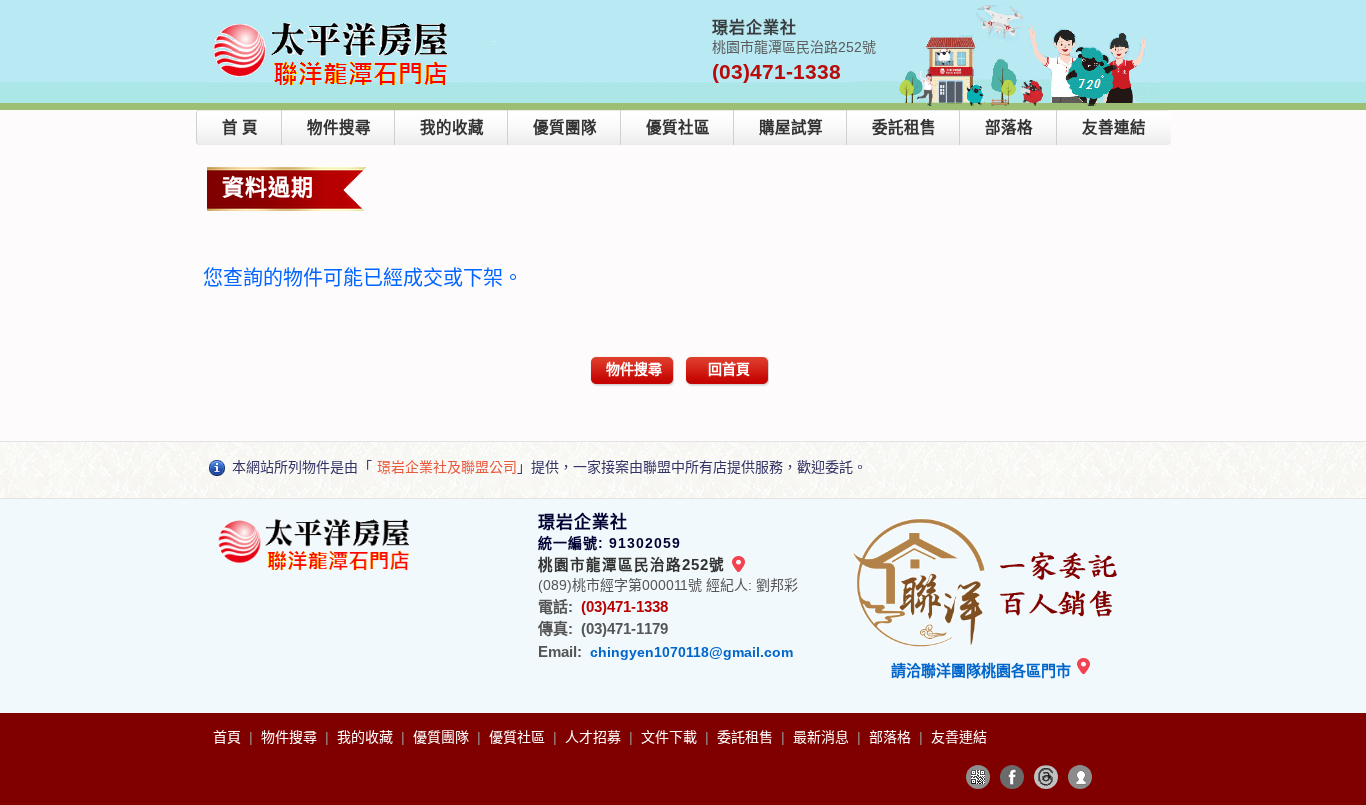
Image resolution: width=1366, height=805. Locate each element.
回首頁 (729, 369)
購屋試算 (791, 127)
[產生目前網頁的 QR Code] (978, 777)
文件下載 (671, 737)
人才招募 (595, 737)
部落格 (1009, 127)
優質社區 (678, 127)
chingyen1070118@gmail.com (691, 652)
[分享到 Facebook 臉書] (1012, 777)
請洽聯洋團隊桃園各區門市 (983, 670)
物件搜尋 (339, 127)
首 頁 (240, 127)
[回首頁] (334, 23)
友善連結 (1114, 127)
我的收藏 (452, 127)
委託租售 (904, 127)
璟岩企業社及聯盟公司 (447, 467)
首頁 (229, 737)
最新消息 (823, 737)
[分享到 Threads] (1046, 777)
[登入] (1080, 777)
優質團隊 (565, 127)
